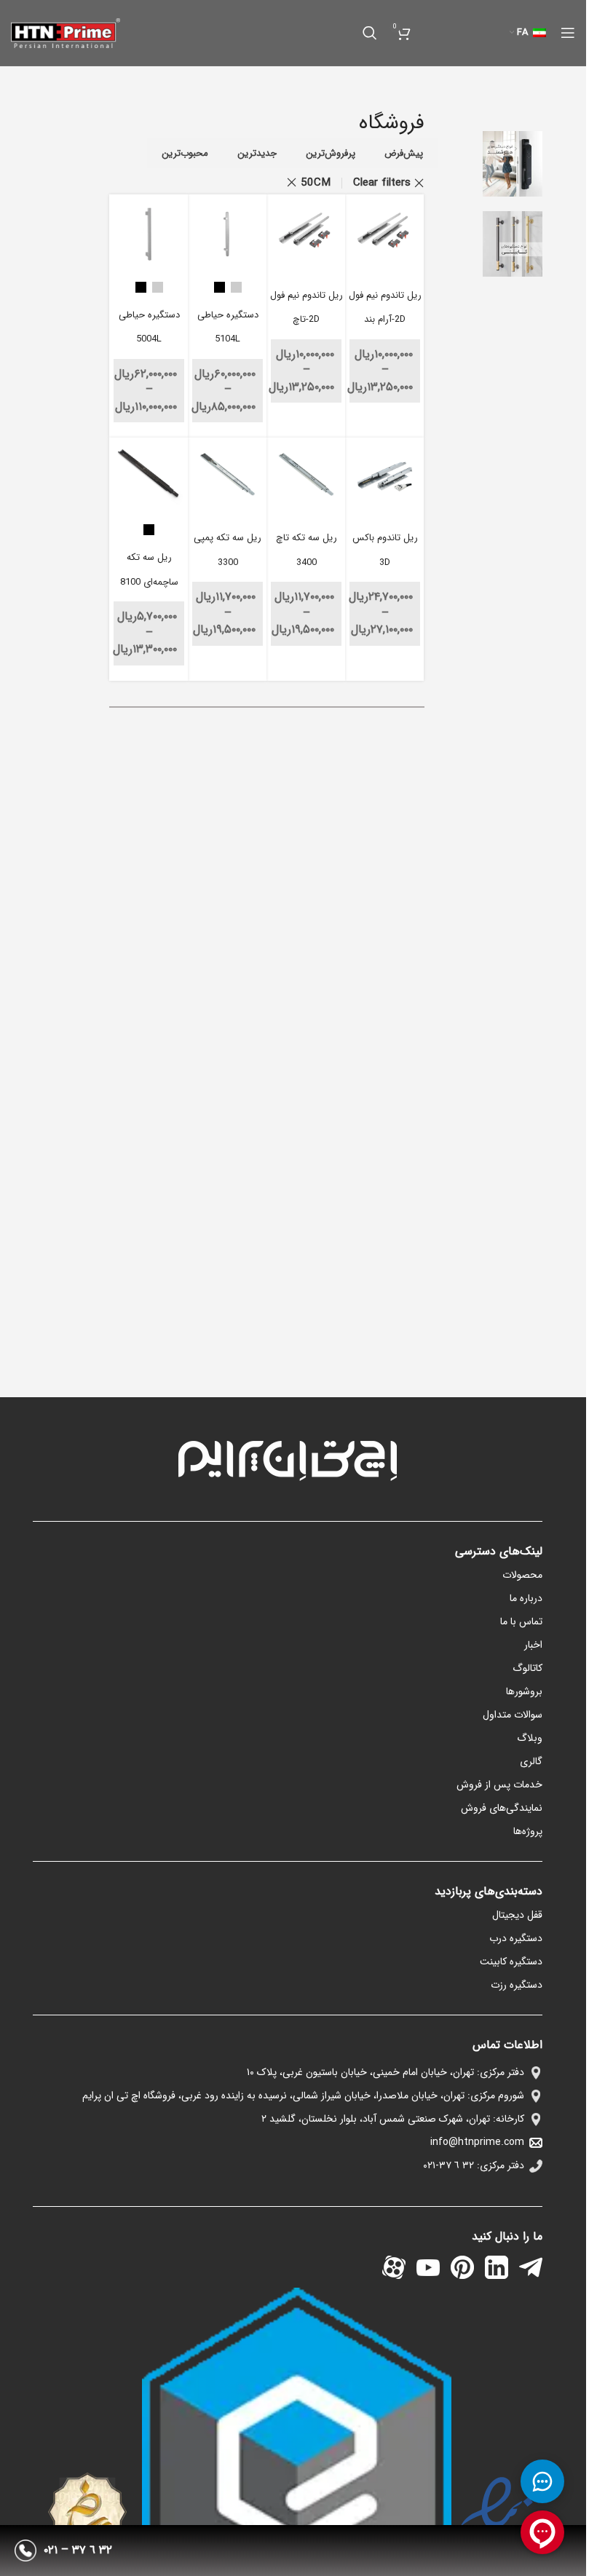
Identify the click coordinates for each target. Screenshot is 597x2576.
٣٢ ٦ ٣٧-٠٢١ (448, 2165)
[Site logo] (66, 32)
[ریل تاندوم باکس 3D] (385, 477)
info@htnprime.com (477, 2142)
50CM (316, 183)
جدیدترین (257, 153)
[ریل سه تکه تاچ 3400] (306, 477)
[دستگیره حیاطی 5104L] (228, 234)
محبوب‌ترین (185, 153)
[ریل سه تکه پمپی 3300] (228, 477)
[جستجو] (370, 33)
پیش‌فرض (404, 153)
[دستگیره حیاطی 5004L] (149, 234)
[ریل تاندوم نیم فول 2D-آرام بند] (385, 234)
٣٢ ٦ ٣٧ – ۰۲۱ (78, 2550)
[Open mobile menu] (568, 33)
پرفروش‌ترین (331, 153)
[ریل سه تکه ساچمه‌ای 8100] (149, 477)
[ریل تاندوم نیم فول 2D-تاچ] (306, 234)
